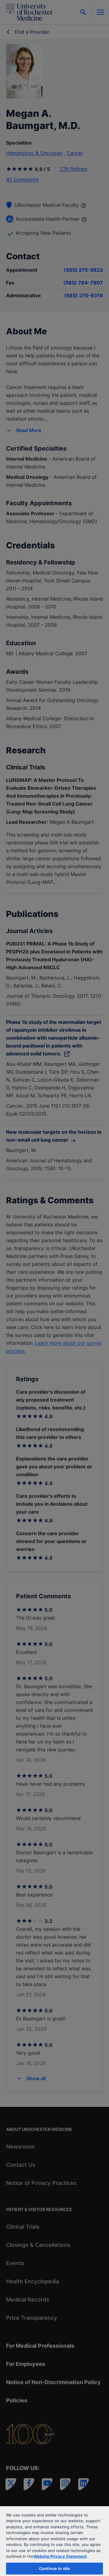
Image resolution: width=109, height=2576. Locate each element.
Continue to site (54, 2568)
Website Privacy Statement (60, 2556)
